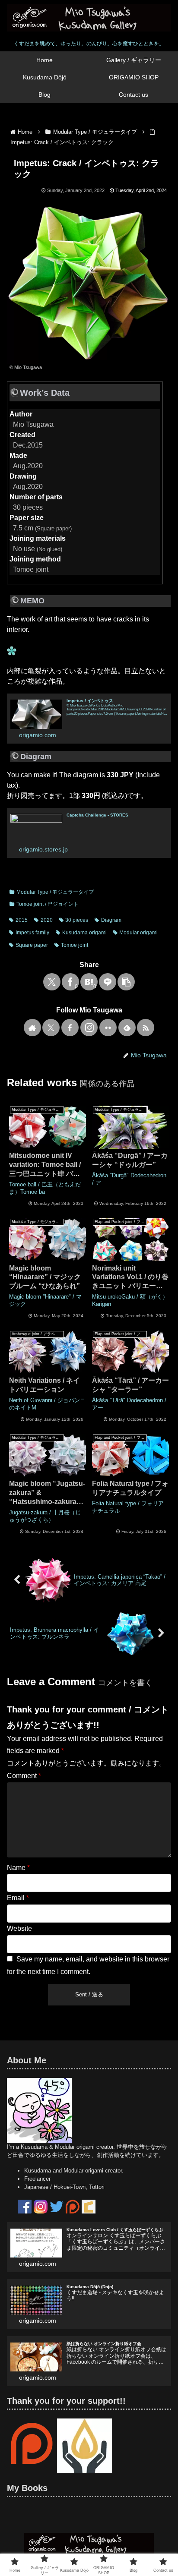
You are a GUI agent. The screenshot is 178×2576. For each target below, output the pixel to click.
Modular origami (138, 933)
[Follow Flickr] (108, 1028)
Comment (24, 1776)
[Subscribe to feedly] (127, 1028)
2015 (22, 920)
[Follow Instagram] (89, 1028)
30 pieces (77, 920)
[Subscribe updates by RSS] (146, 1028)
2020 (47, 920)
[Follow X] (51, 1028)
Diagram (111, 920)
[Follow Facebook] (70, 1028)
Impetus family (32, 933)
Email (18, 1898)
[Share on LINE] (108, 982)
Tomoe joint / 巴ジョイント (48, 904)
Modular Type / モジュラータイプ (55, 892)
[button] (126, 982)
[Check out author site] (32, 1028)
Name (18, 1868)
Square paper (32, 945)
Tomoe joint (75, 945)
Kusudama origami (84, 933)
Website (19, 1928)
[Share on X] (52, 982)
